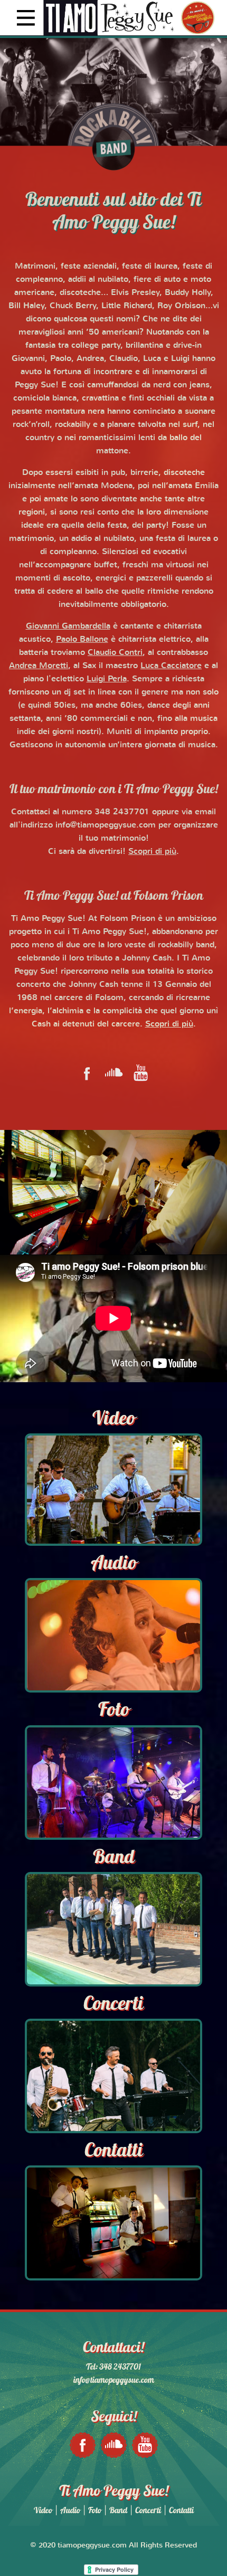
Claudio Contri (115, 652)
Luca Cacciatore (171, 665)
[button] (113, 17)
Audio (70, 2510)
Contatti (181, 2510)
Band (118, 2510)
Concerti (148, 2510)
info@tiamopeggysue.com (106, 824)
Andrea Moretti (39, 665)
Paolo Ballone (82, 639)
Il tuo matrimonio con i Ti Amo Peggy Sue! (114, 788)
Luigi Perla (107, 678)
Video (43, 2510)
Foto (95, 2510)
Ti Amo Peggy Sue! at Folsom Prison (114, 895)
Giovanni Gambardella (68, 625)
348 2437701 (122, 811)
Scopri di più (152, 851)
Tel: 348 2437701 (113, 2366)
